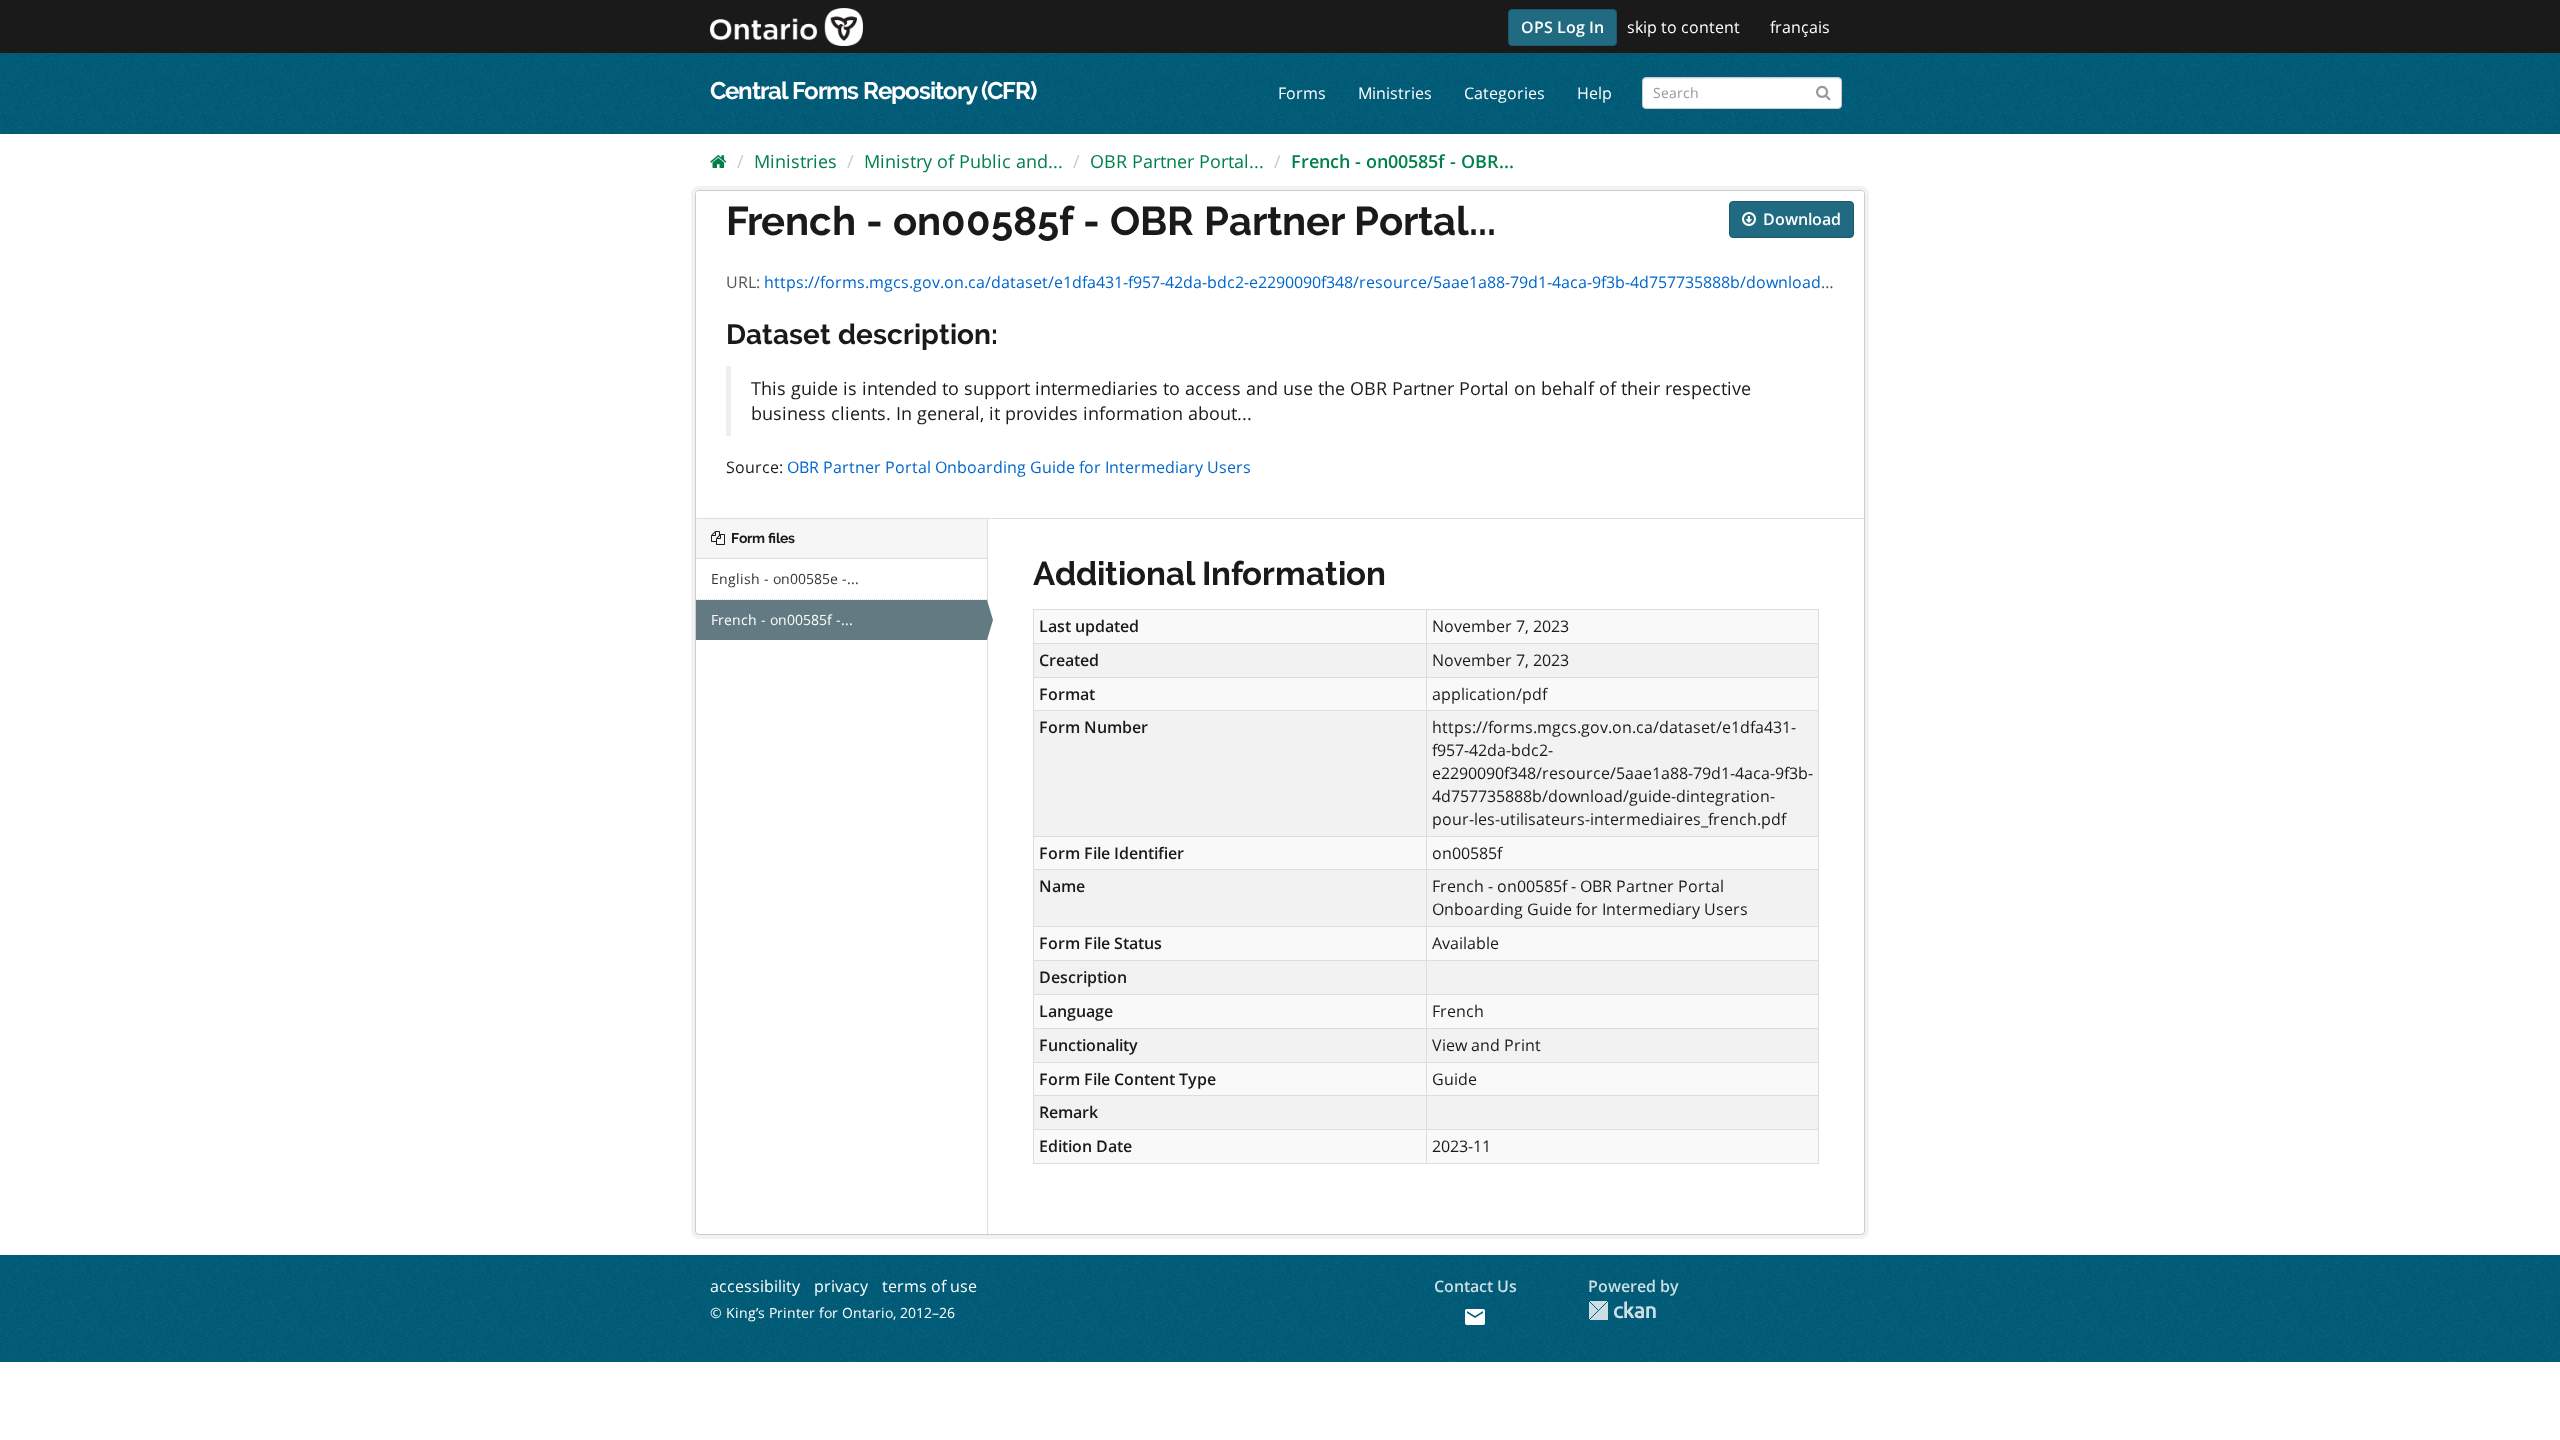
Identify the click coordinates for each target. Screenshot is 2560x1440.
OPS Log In (1562, 27)
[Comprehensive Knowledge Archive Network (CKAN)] (1622, 1310)
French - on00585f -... (782, 619)
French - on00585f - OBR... (1402, 161)
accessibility (755, 1286)
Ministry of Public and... (963, 161)
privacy (841, 1286)
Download (1800, 219)
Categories (1504, 93)
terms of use (929, 1286)
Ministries (1395, 93)
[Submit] (1823, 89)
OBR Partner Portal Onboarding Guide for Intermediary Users (1019, 467)
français (1800, 27)
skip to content (1683, 27)
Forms (1302, 93)
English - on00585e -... (785, 578)
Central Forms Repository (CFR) (873, 90)
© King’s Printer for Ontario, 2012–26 (832, 1312)
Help (1594, 93)
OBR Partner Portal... (1177, 161)
